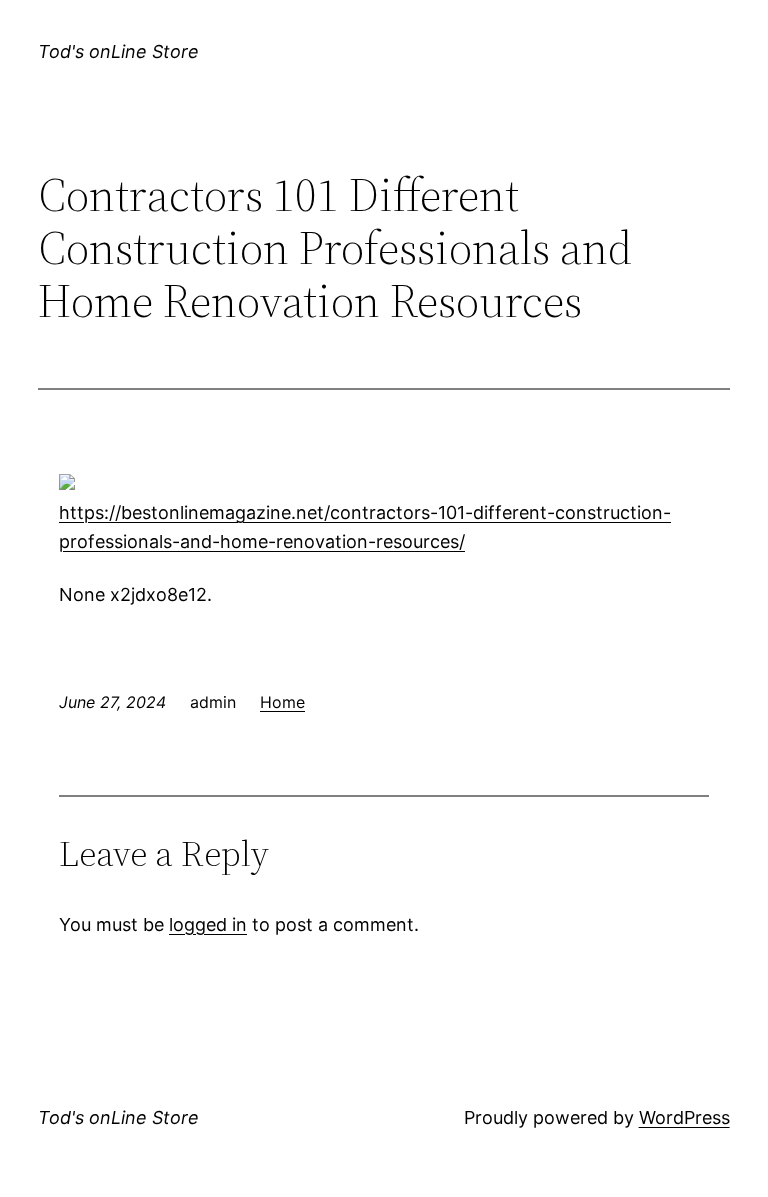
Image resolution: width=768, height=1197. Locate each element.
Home (282, 702)
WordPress (684, 1117)
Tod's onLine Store (118, 51)
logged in (208, 924)
